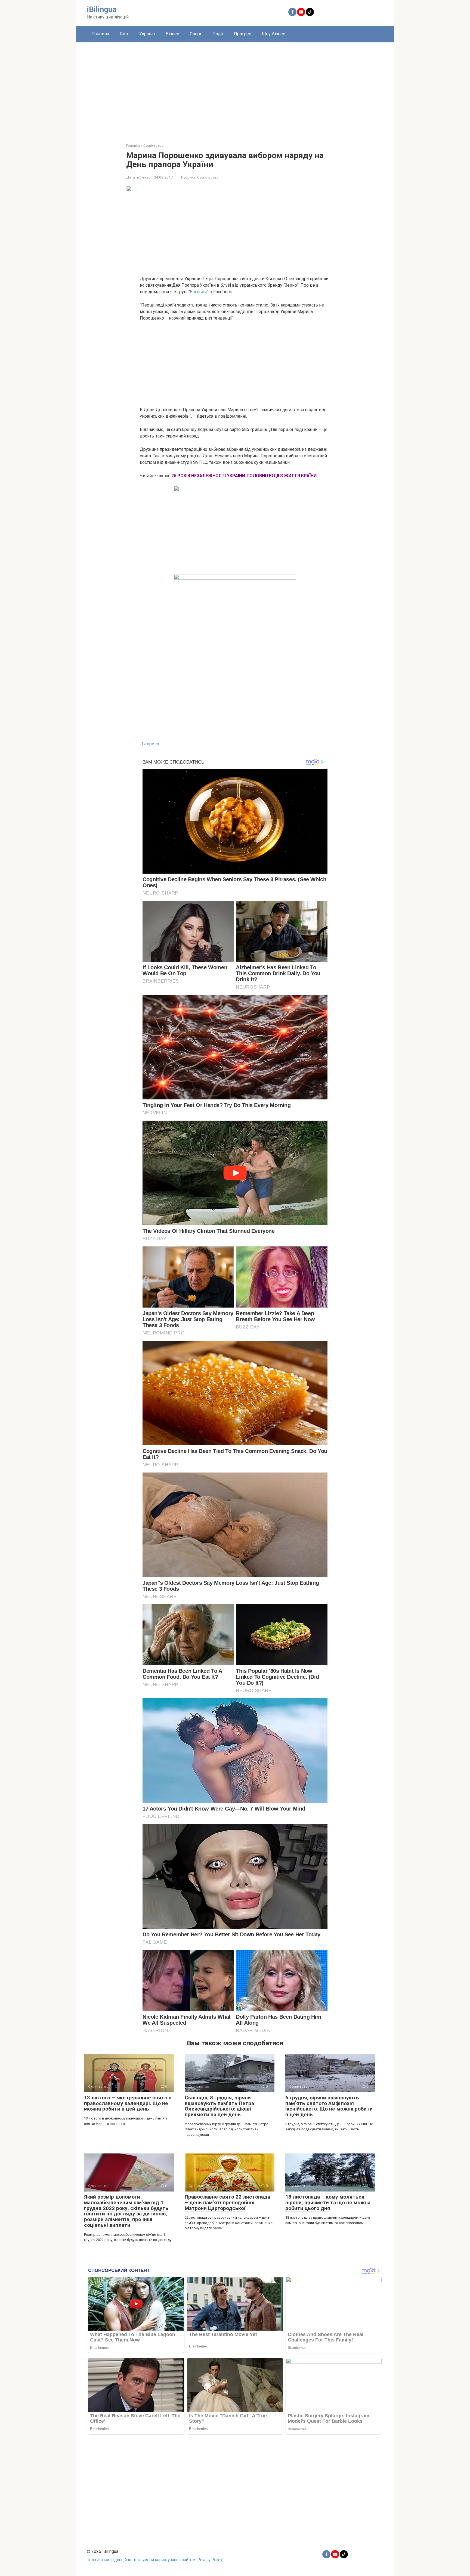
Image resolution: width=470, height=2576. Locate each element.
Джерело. (150, 744)
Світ (124, 34)
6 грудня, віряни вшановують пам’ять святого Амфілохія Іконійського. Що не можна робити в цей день (329, 2106)
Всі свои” (200, 292)
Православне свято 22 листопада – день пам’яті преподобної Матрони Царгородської (227, 2203)
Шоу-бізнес (273, 34)
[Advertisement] (235, 89)
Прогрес (242, 34)
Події (218, 34)
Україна (147, 34)
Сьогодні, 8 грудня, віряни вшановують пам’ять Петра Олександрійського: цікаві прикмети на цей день (219, 2106)
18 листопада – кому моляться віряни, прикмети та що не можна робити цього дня (328, 2203)
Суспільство (208, 177)
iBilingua (102, 9)
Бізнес (172, 34)
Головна (101, 34)
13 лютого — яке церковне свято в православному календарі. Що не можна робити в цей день (128, 2103)
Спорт (196, 34)
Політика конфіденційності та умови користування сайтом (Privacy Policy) (155, 2560)
